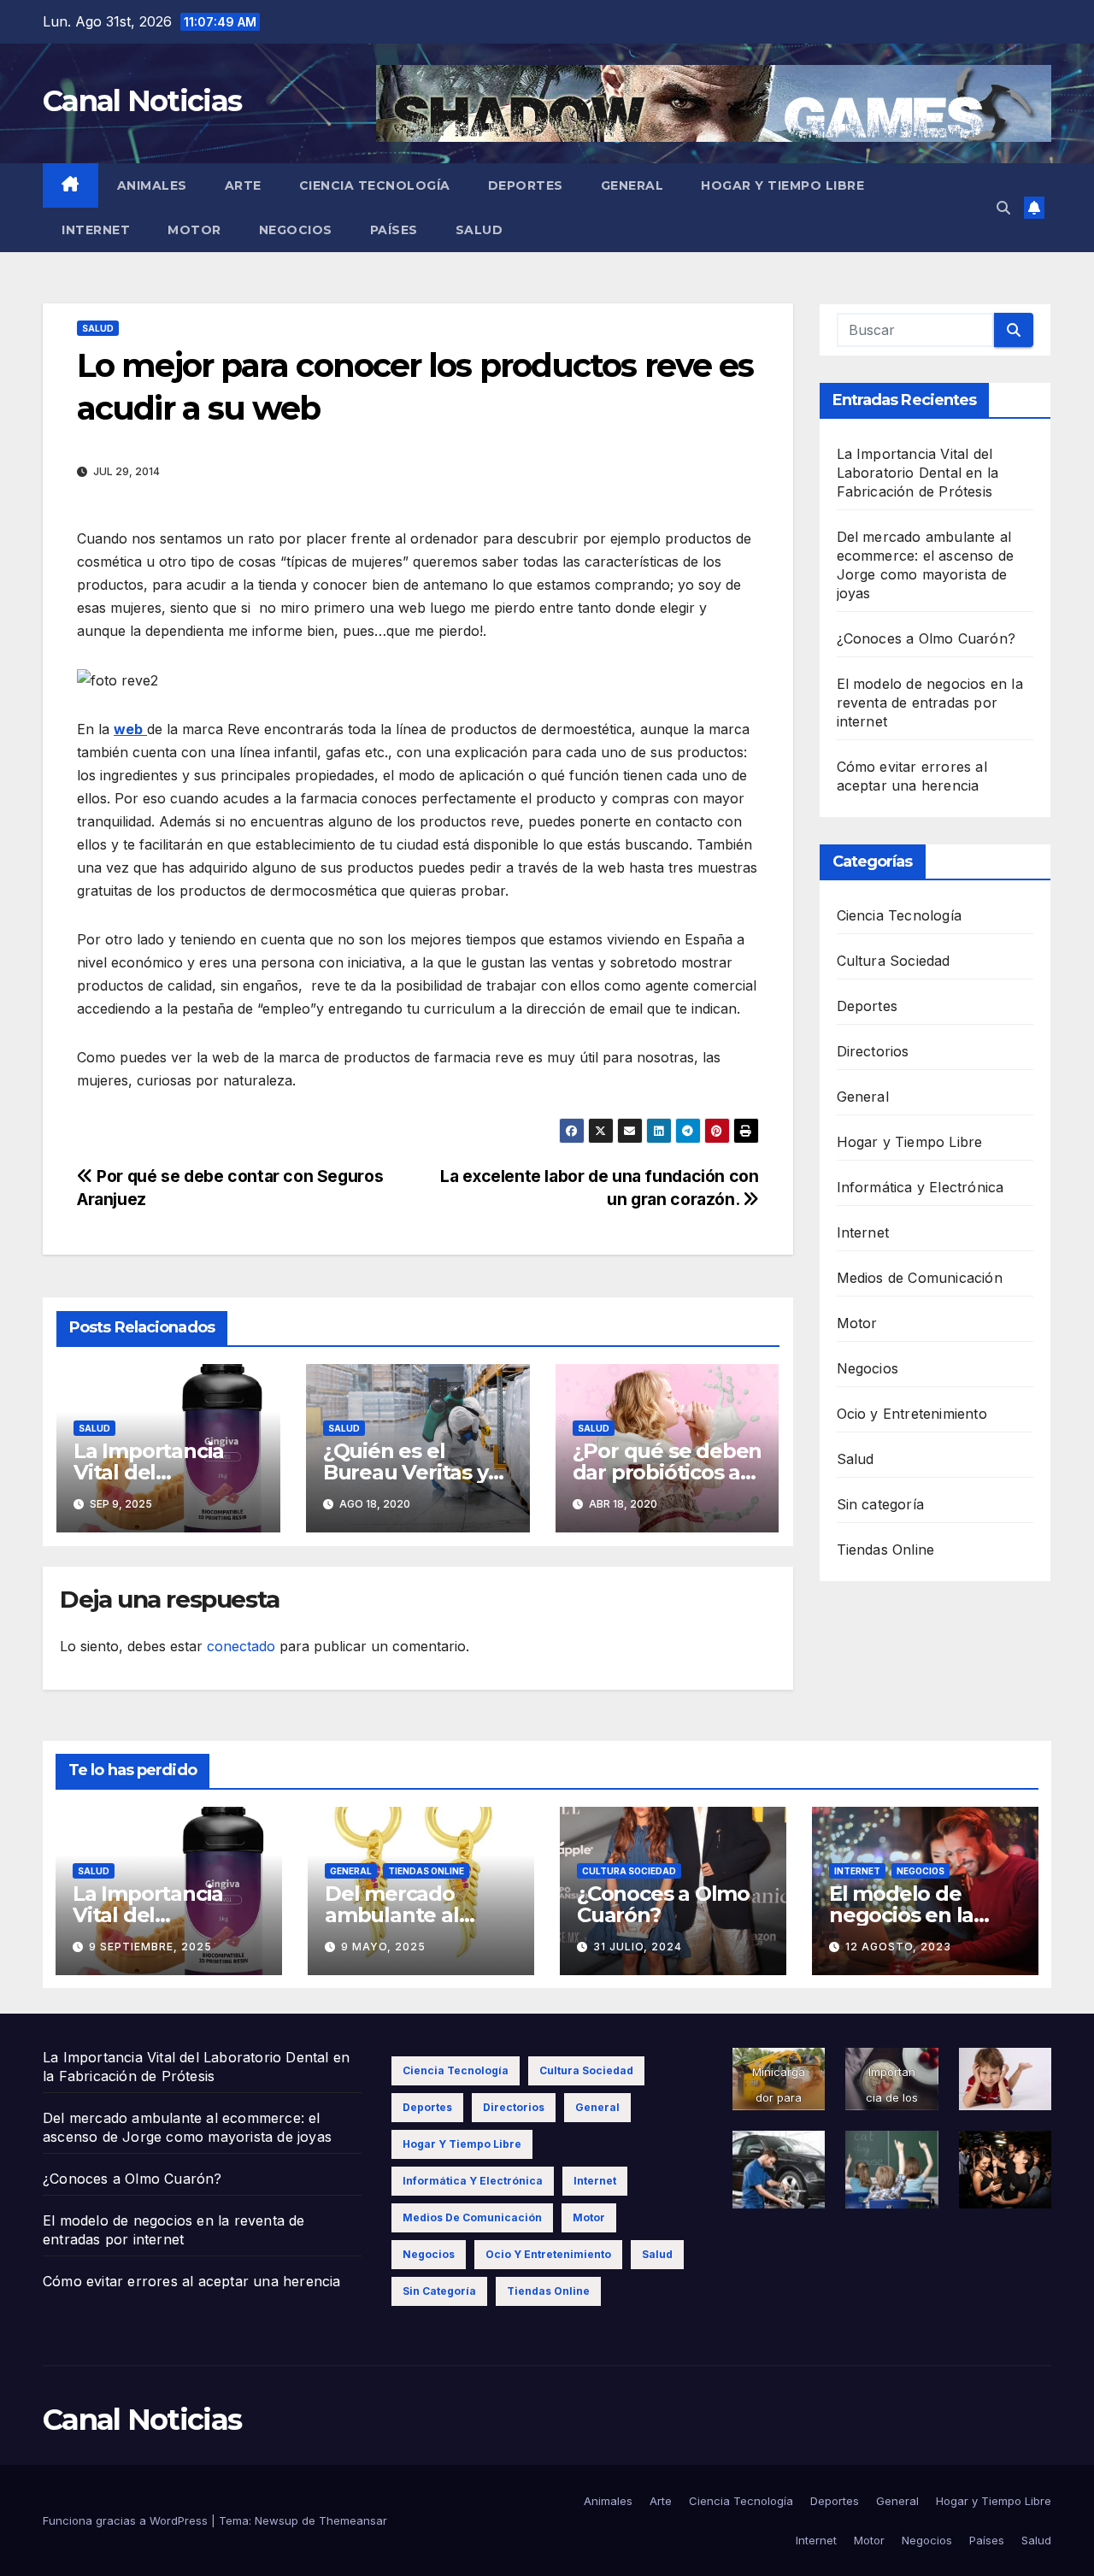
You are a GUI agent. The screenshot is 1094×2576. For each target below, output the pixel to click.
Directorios (873, 1051)
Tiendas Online (886, 1550)
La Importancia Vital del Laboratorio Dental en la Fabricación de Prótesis (918, 473)
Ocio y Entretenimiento (912, 1414)
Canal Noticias (142, 101)
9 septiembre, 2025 (150, 1947)
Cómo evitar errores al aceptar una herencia (192, 2281)
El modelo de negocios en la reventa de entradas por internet (930, 703)
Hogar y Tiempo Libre (782, 185)
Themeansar (353, 2520)
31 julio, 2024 (638, 1947)
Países (394, 230)
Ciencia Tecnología (375, 185)
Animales (152, 185)
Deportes (526, 185)
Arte (243, 185)
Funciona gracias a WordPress (127, 2520)
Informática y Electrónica (920, 1187)
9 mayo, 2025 (383, 1947)
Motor (194, 230)
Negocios (296, 230)
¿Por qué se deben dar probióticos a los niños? (668, 1472)
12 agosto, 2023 (898, 1947)
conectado (241, 1646)
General (632, 185)
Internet (96, 230)
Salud (479, 230)
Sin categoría (881, 1504)
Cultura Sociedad (894, 961)
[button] (1003, 208)
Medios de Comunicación (920, 1278)
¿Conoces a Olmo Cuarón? (926, 638)
